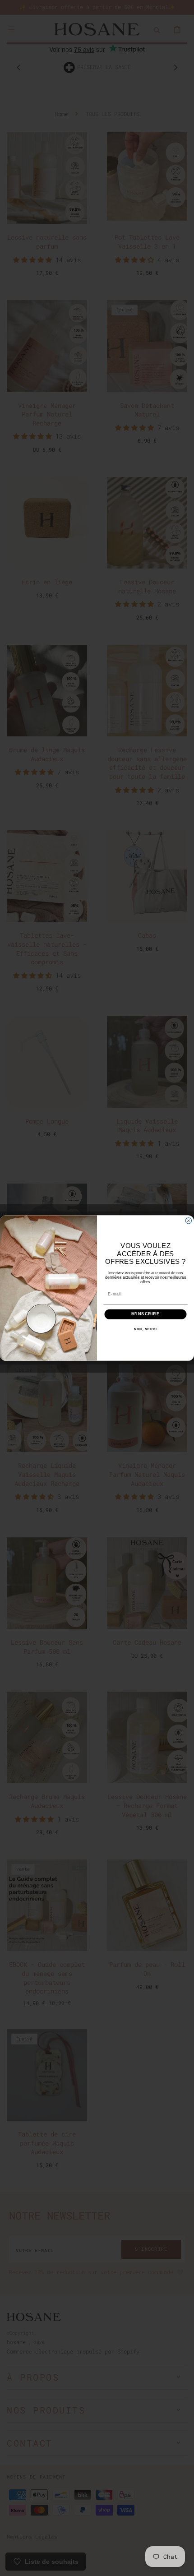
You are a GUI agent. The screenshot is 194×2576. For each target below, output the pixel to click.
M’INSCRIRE (145, 1314)
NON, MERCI (145, 1329)
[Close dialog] (188, 1221)
